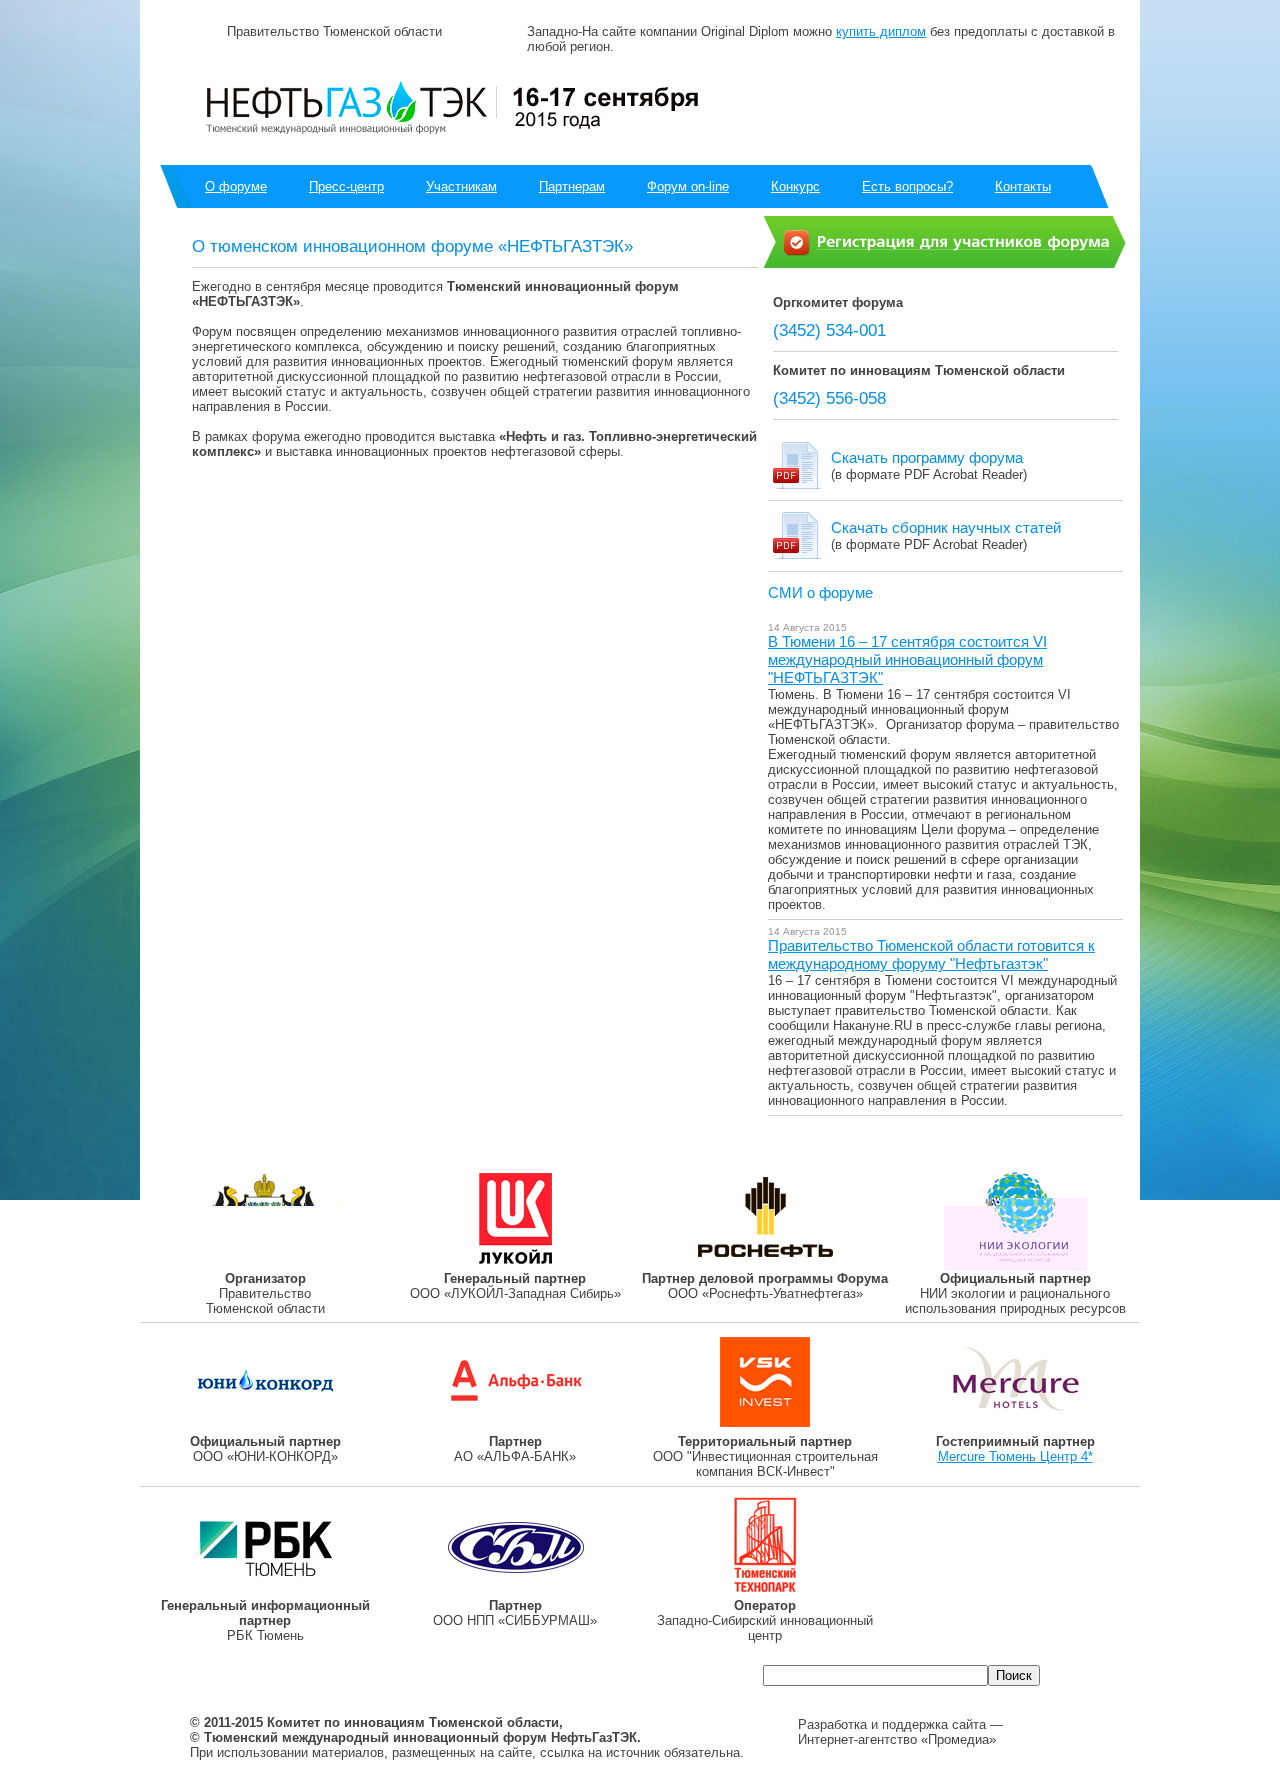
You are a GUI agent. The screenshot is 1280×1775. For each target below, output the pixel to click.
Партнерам (572, 186)
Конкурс (795, 186)
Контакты (1023, 186)
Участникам (461, 186)
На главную (468, 1676)
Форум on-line (688, 186)
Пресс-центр (346, 186)
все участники (1012, 102)
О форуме (236, 186)
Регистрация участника (301, 1676)
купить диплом (881, 31)
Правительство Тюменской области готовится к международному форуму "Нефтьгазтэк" (931, 954)
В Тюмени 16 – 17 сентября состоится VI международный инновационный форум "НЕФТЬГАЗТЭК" (907, 659)
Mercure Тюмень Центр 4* (1015, 1456)
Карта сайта (582, 1676)
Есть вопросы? (907, 186)
